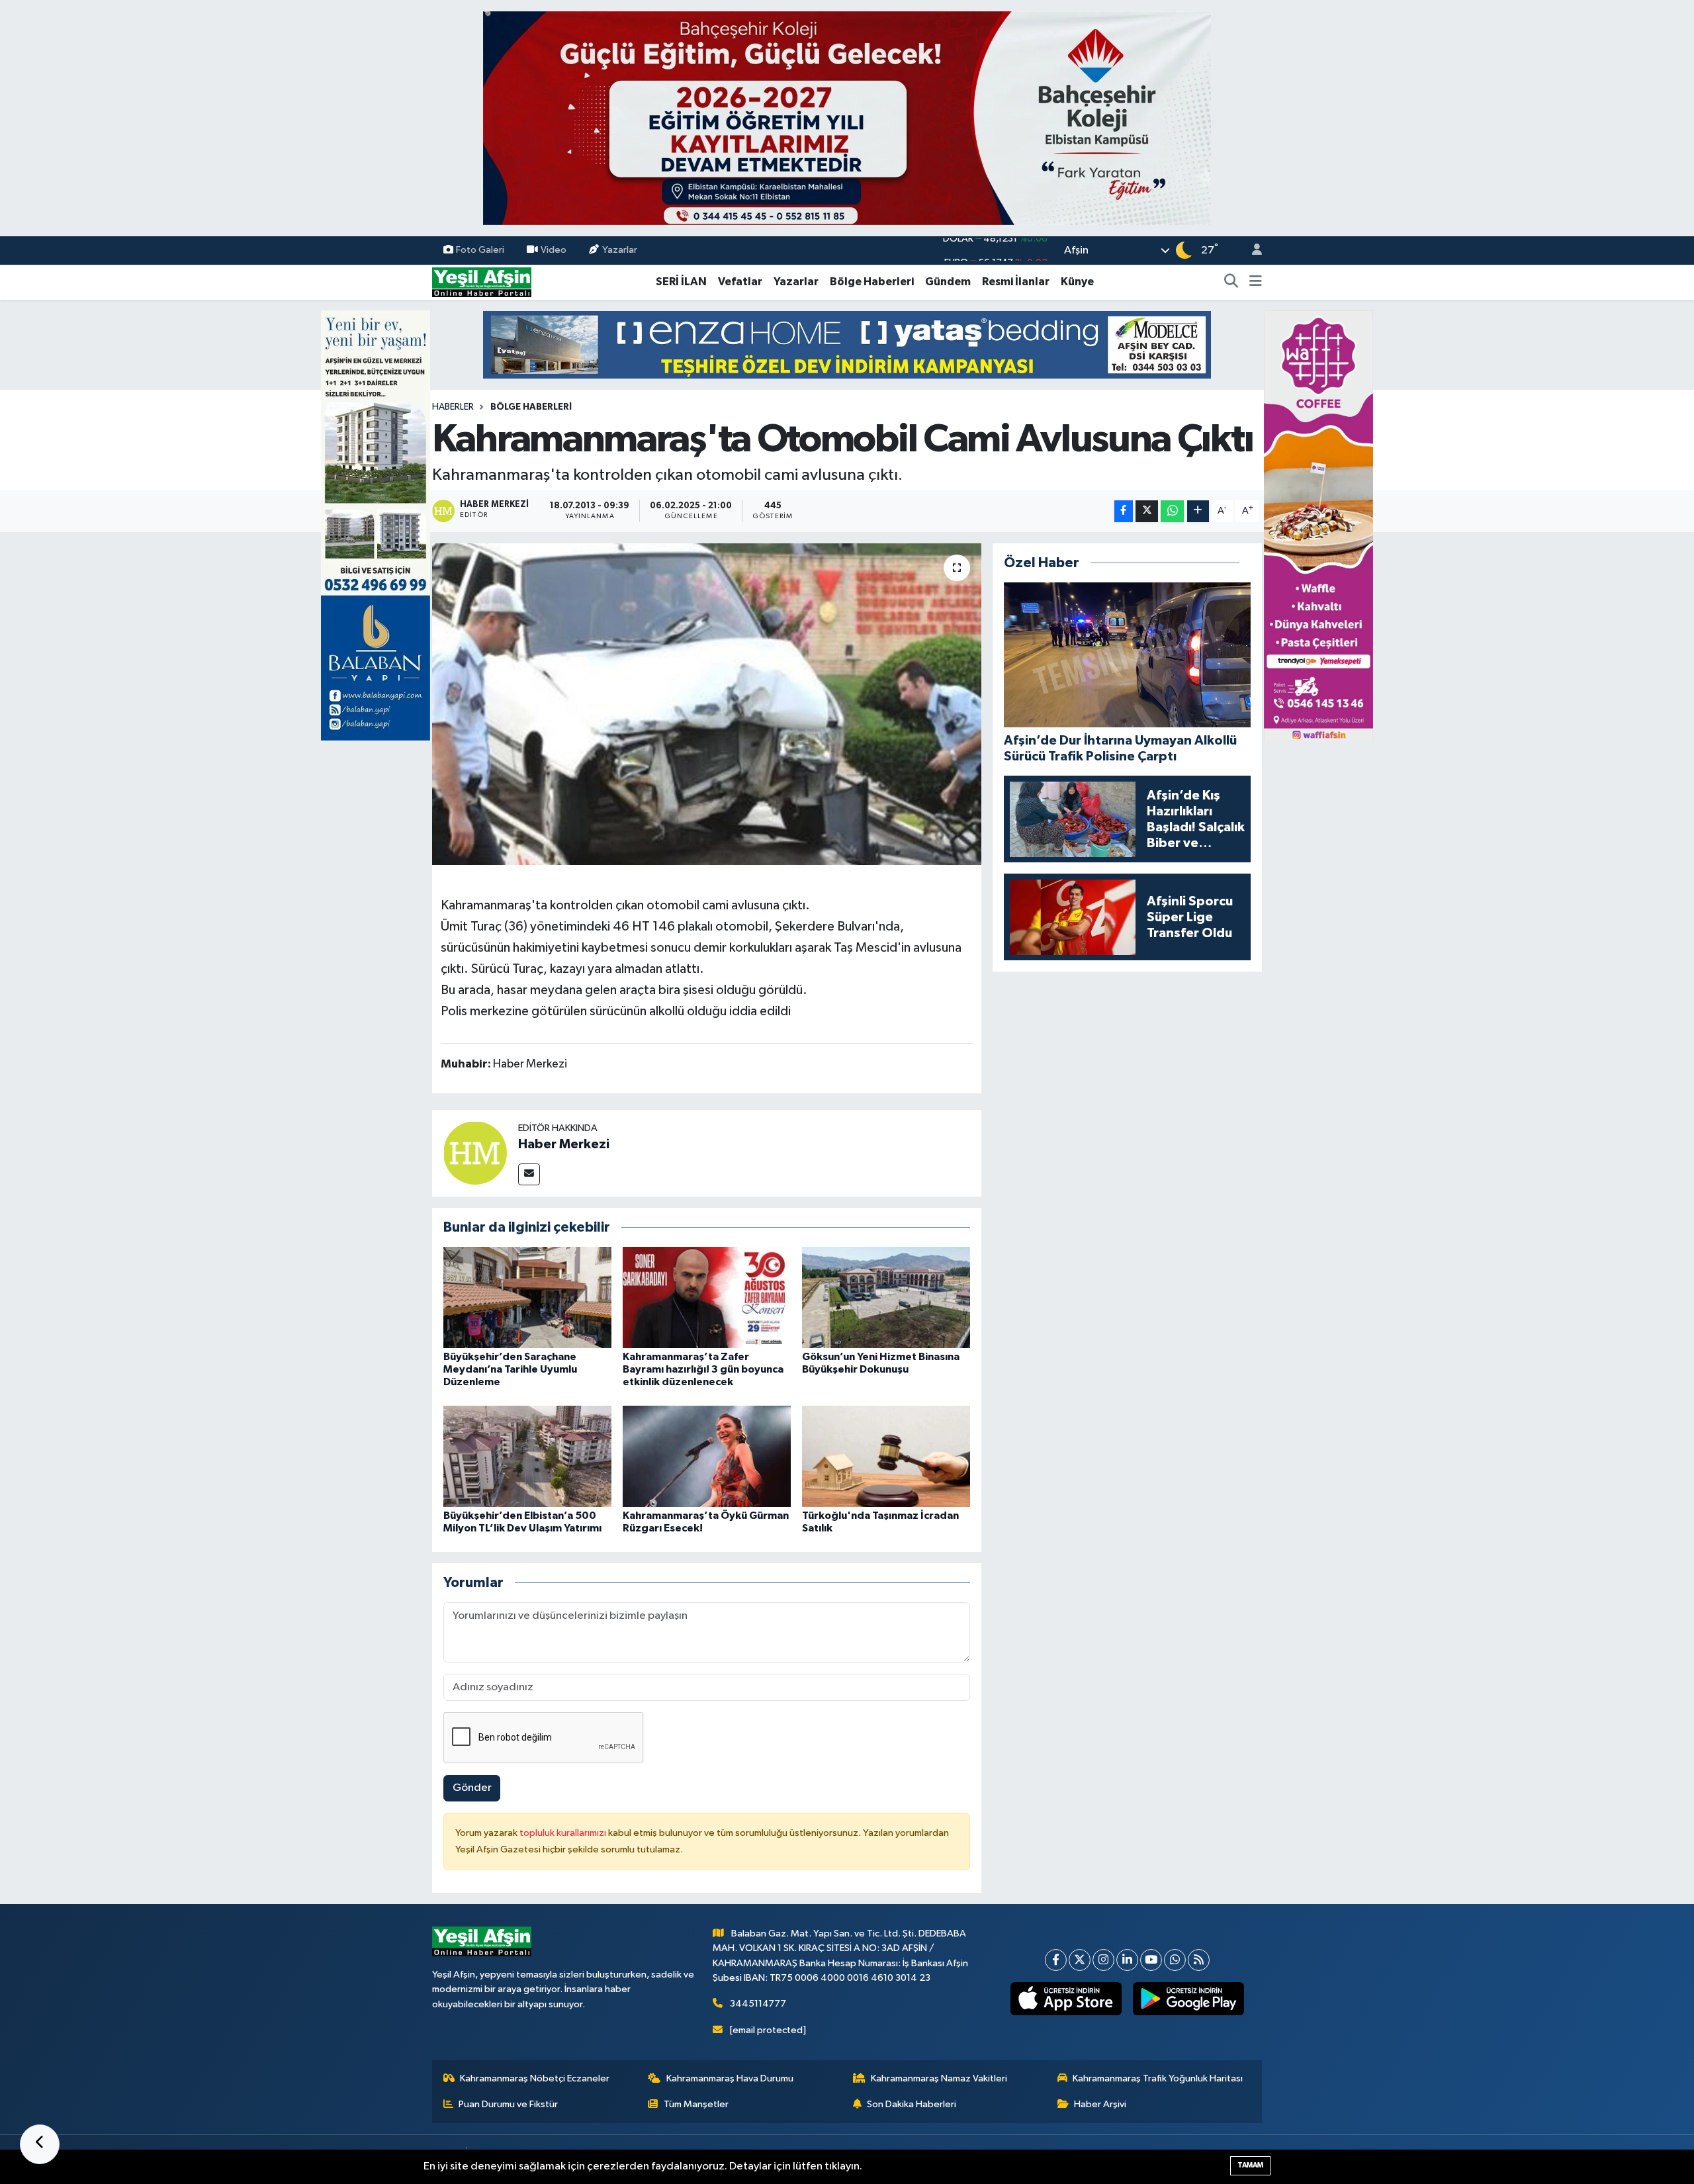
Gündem (948, 282)
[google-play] (1189, 1999)
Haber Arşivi (1100, 2104)
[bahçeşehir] (847, 118)
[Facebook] (1056, 1960)
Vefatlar (740, 282)
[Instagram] (1103, 1960)
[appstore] (1066, 1999)
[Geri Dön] (40, 2144)
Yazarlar (620, 250)
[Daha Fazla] (1198, 511)
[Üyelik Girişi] (1251, 250)
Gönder (472, 1788)
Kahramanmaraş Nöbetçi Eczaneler (535, 2078)
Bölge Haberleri (872, 282)
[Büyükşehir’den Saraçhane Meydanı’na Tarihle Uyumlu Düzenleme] (527, 1297)
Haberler (453, 407)
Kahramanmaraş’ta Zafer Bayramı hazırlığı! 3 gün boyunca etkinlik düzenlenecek (703, 1369)
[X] (1080, 1960)
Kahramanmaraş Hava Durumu (730, 2078)
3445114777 (758, 2004)
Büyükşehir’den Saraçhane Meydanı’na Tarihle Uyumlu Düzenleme (510, 1369)
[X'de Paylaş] (1147, 511)
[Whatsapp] (1175, 1960)
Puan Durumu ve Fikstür (508, 2104)
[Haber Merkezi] (475, 1153)
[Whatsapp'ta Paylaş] (1172, 511)
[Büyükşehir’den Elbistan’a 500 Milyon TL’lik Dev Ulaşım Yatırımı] (527, 1456)
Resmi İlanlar (1016, 282)
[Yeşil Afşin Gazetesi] (482, 282)
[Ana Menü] (1256, 282)
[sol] (376, 525)
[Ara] (1231, 282)
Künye (1077, 282)
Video (554, 250)
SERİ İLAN (681, 282)
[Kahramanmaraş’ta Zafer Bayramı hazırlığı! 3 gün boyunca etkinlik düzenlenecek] (707, 1297)
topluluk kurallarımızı (564, 1833)
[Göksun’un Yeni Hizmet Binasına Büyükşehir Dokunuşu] (886, 1297)
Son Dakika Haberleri (912, 2104)
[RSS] (1199, 1960)
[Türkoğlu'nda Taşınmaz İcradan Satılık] (886, 1456)
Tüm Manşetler (696, 2104)
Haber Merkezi (564, 1144)
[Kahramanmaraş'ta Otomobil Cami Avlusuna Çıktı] (707, 705)
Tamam (1250, 2165)
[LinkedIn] (1127, 1960)
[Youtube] (1151, 1960)
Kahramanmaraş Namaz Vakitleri (939, 2078)
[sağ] (1318, 525)
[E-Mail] (529, 1174)
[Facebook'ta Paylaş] (1124, 511)
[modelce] (847, 344)
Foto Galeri (480, 250)
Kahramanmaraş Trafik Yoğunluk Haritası (1158, 2078)
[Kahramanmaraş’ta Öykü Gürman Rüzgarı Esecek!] (707, 1456)
